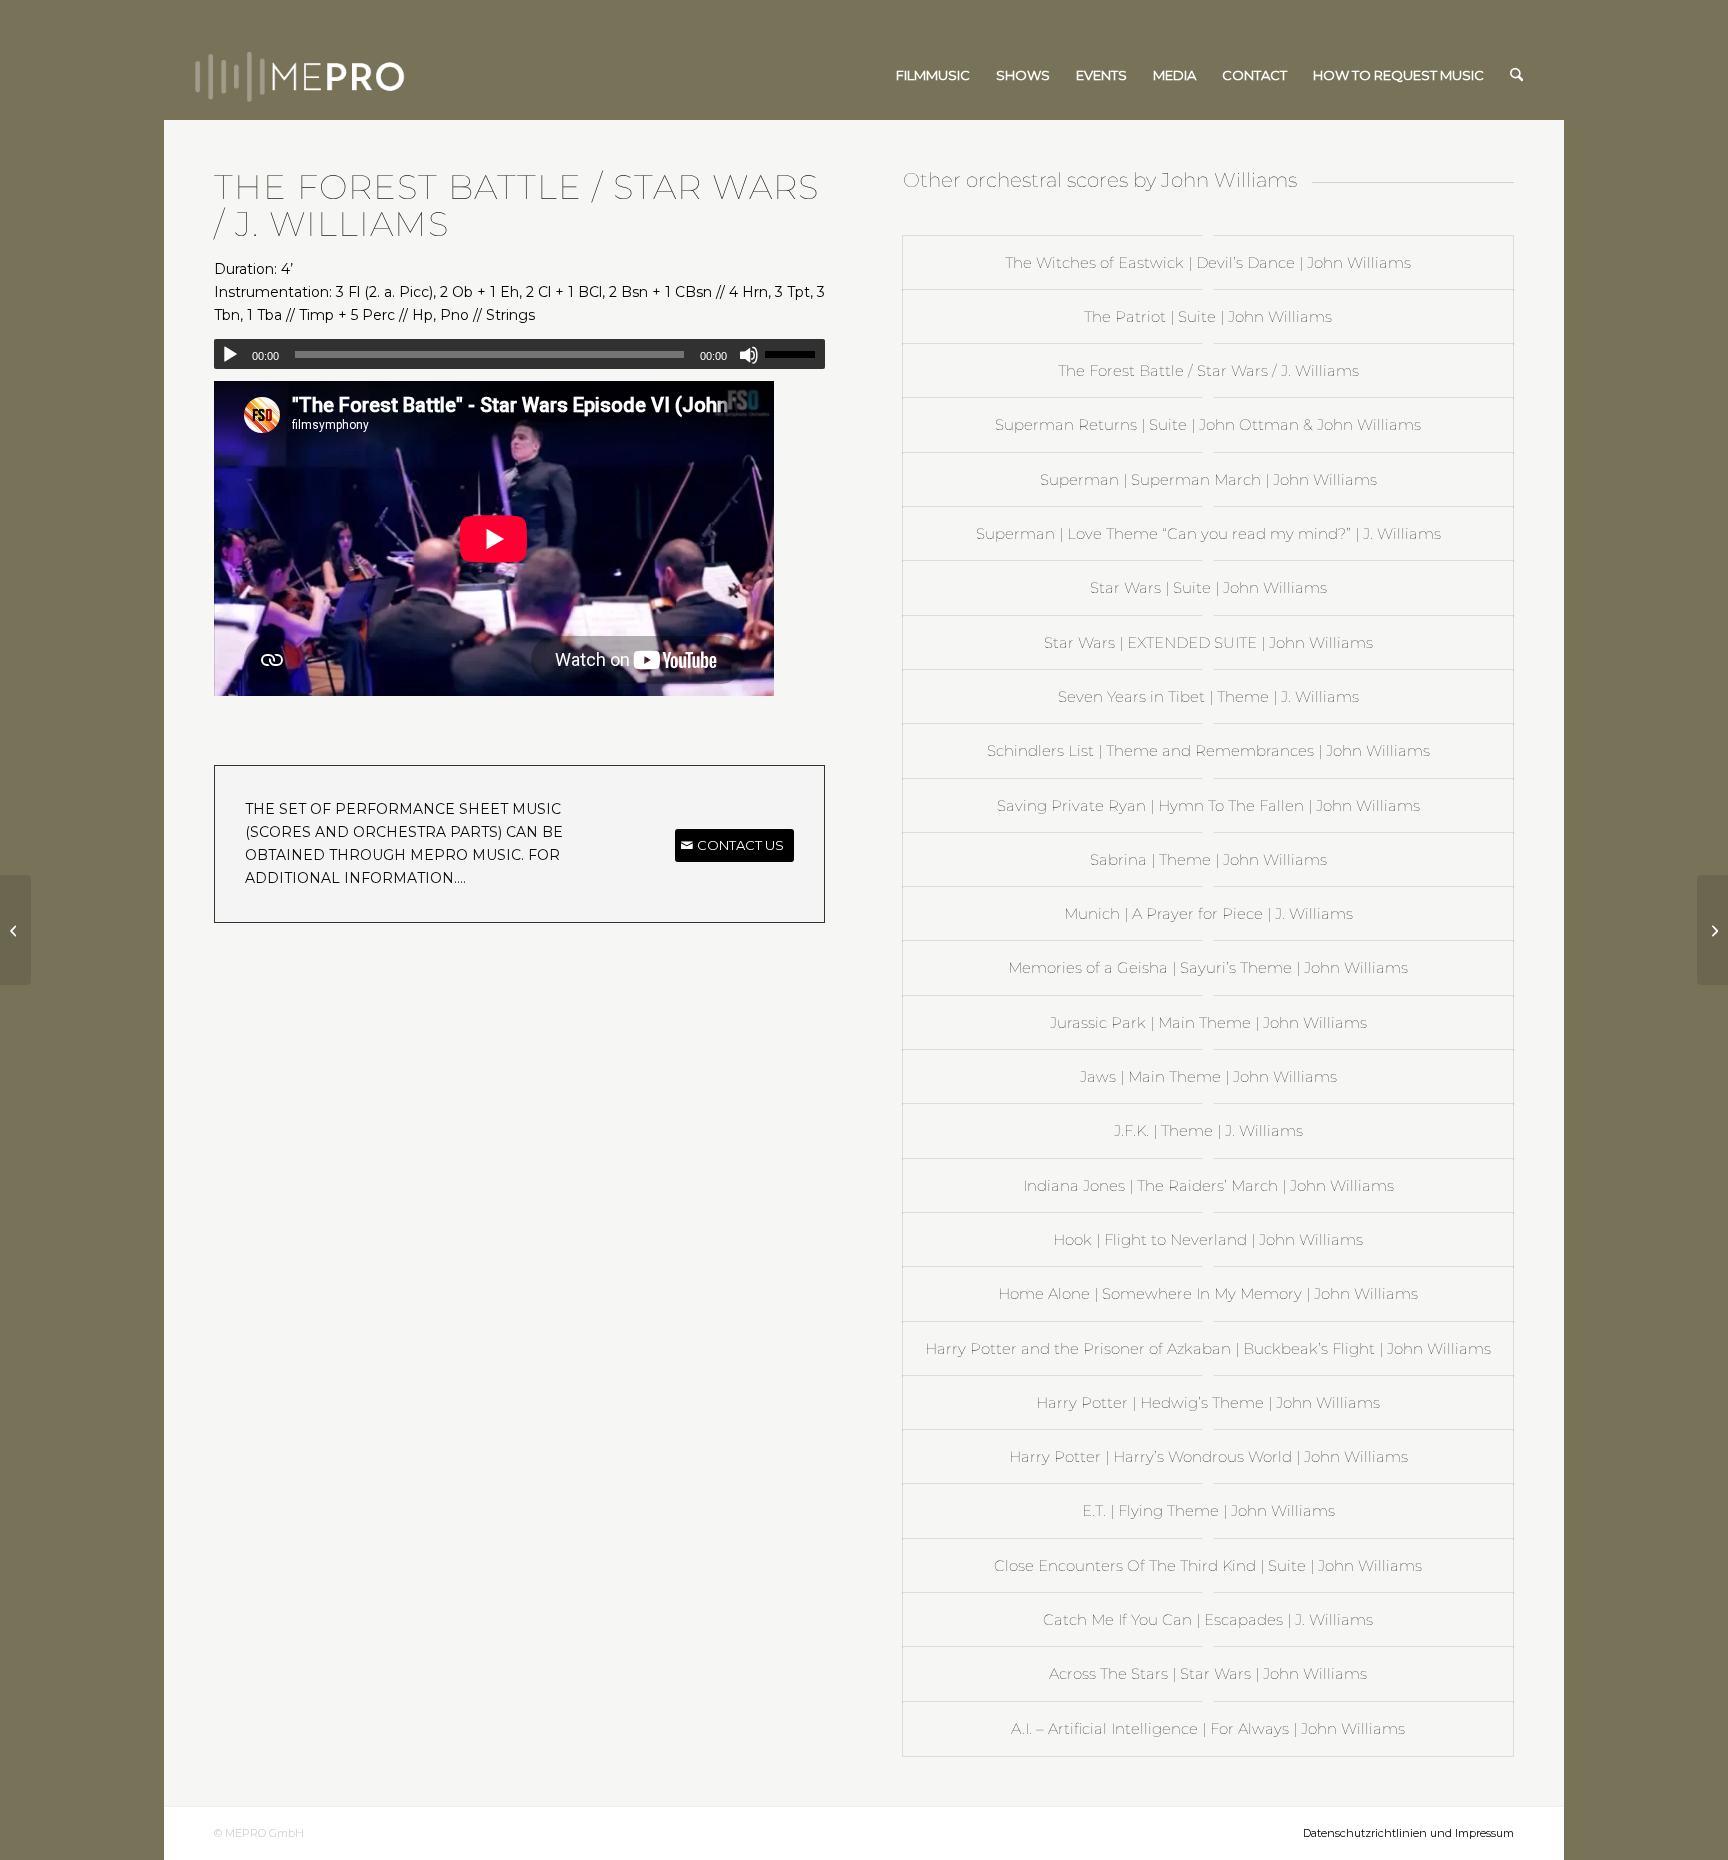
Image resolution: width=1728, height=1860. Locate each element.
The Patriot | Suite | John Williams (1208, 316)
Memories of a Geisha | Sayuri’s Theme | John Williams (1208, 967)
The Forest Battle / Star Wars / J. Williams (1208, 370)
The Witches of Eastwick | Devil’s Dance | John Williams (1208, 262)
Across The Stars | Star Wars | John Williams (1208, 1673)
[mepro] (359, 75)
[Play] (230, 355)
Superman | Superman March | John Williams (1208, 479)
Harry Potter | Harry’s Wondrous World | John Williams (1208, 1456)
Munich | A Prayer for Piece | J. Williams (1208, 913)
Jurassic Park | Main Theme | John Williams (1208, 1022)
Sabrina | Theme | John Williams (1208, 859)
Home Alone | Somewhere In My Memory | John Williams (1208, 1293)
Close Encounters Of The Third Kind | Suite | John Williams (1208, 1565)
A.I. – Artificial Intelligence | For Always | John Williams (1208, 1728)
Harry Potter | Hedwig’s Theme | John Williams (1208, 1402)
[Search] (1516, 75)
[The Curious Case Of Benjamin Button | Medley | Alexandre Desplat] (15, 930)
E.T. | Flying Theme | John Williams (1208, 1510)
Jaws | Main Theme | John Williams (1208, 1076)
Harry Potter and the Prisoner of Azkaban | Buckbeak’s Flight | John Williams (1208, 1348)
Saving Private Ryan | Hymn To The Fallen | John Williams (1208, 805)
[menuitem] (933, 75)
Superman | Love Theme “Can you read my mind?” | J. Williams (1208, 533)
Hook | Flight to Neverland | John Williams (1208, 1239)
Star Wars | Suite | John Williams (1208, 587)
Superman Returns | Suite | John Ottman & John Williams (1208, 424)
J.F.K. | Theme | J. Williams (1208, 1130)
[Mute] (749, 355)
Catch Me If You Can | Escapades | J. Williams (1208, 1619)
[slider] (795, 354)
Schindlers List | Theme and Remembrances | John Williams (1208, 750)
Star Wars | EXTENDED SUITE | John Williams (1208, 642)
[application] (519, 354)
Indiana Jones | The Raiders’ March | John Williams (1208, 1185)
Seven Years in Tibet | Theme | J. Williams (1208, 696)
